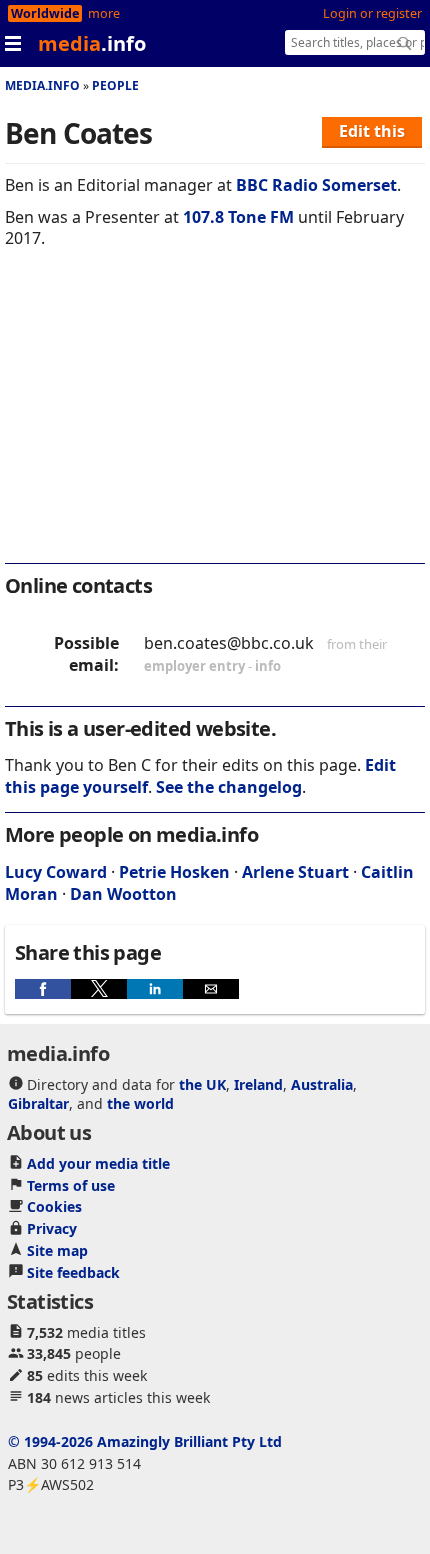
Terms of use (71, 1185)
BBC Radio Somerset (316, 185)
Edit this (372, 131)
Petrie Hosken (174, 872)
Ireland (258, 1084)
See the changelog (229, 787)
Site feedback (73, 1272)
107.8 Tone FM (238, 217)
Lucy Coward (56, 872)
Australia (322, 1084)
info (268, 666)
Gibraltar (38, 1103)
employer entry (194, 666)
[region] (215, 419)
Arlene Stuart (295, 872)
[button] (43, 989)
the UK (202, 1084)
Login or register (372, 13)
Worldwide (45, 13)
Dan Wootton (123, 894)
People (115, 85)
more (104, 13)
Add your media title (98, 1163)
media (92, 43)
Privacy (52, 1228)
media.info (42, 85)
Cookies (54, 1206)
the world (140, 1103)
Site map (57, 1250)
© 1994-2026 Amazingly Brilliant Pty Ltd (145, 1441)
